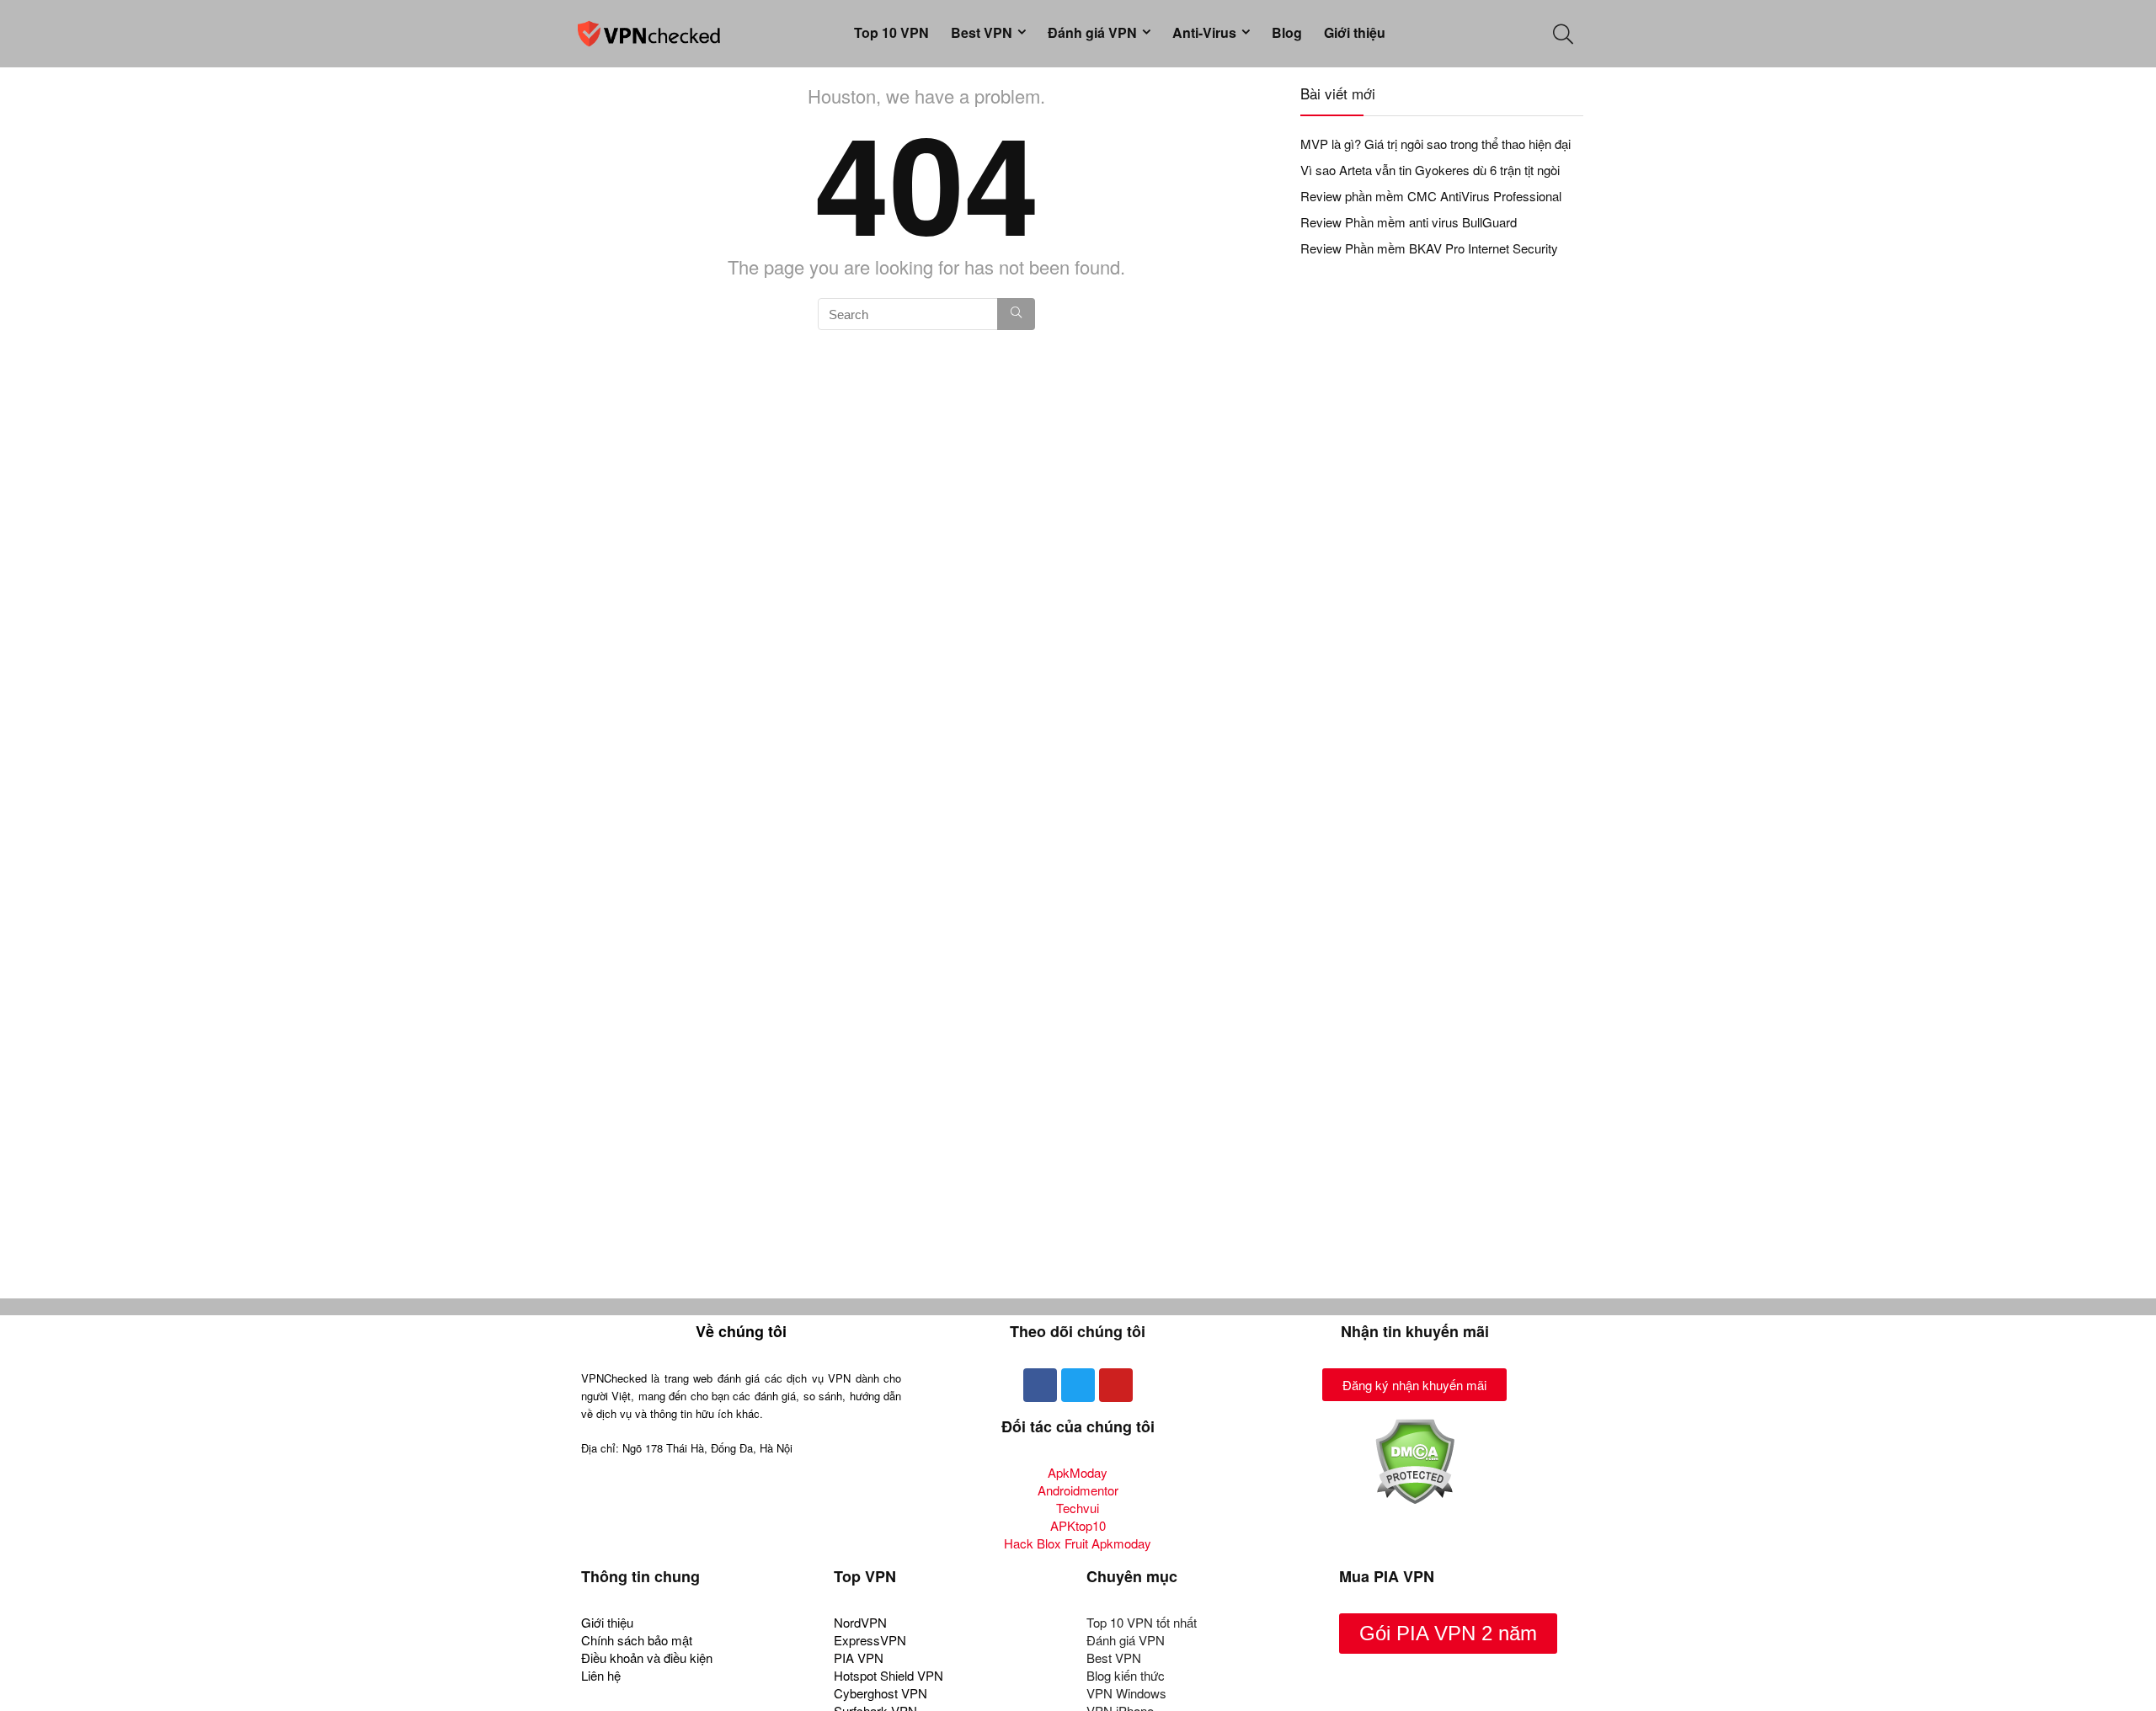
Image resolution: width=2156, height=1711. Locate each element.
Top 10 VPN (891, 32)
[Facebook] (1040, 1385)
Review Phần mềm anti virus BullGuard (1409, 222)
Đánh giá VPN (1092, 32)
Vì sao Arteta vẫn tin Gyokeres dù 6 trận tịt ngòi (1430, 170)
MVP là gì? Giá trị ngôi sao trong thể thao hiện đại (1436, 144)
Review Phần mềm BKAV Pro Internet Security (1429, 248)
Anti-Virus (1204, 32)
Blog (1287, 32)
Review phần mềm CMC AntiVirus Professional (1431, 196)
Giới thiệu (1355, 32)
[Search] (1016, 314)
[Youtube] (1116, 1385)
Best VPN (982, 32)
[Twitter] (1078, 1385)
